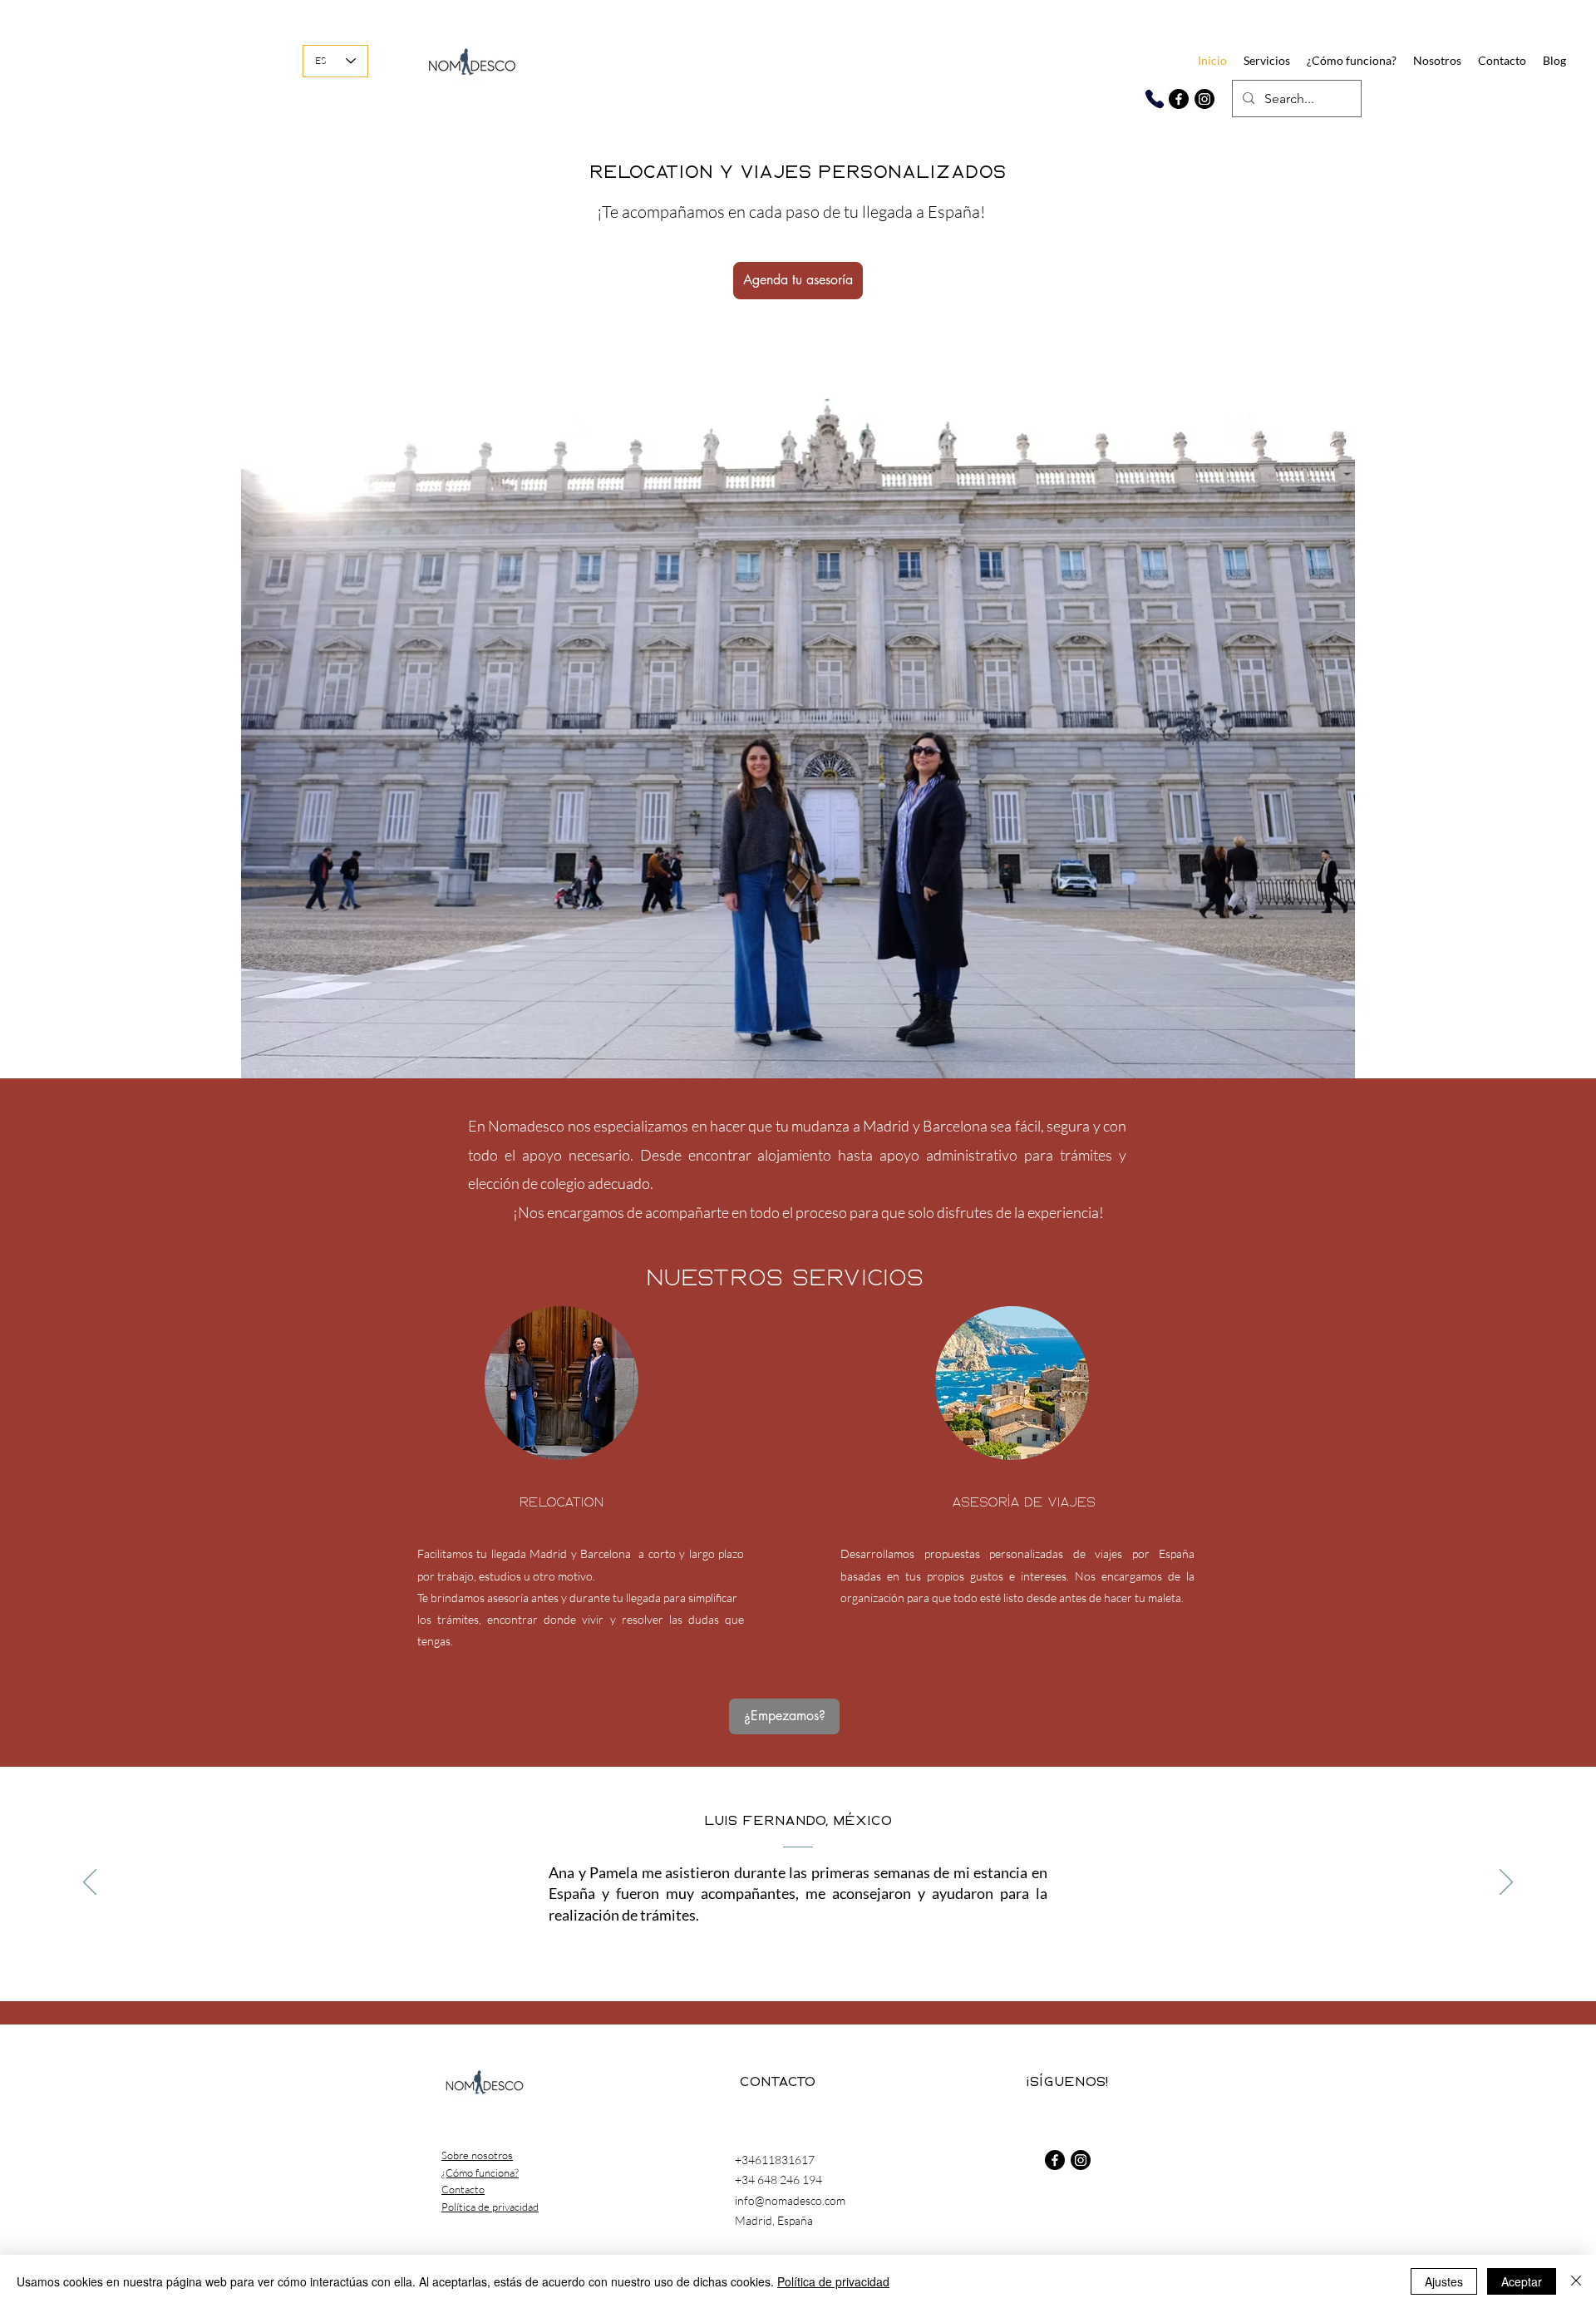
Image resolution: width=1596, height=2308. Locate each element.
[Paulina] (743, 1959)
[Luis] (725, 1959)
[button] (1267, 61)
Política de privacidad (833, 2281)
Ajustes (1444, 2281)
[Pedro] (853, 1959)
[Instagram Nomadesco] (1204, 99)
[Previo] (90, 1883)
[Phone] (1154, 99)
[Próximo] (1506, 1883)
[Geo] (816, 1959)
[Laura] (780, 1959)
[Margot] (798, 1959)
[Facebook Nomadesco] (1179, 99)
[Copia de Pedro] (871, 1959)
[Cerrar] (1576, 2281)
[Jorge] (761, 1959)
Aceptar (1522, 2281)
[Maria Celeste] (835, 1959)
